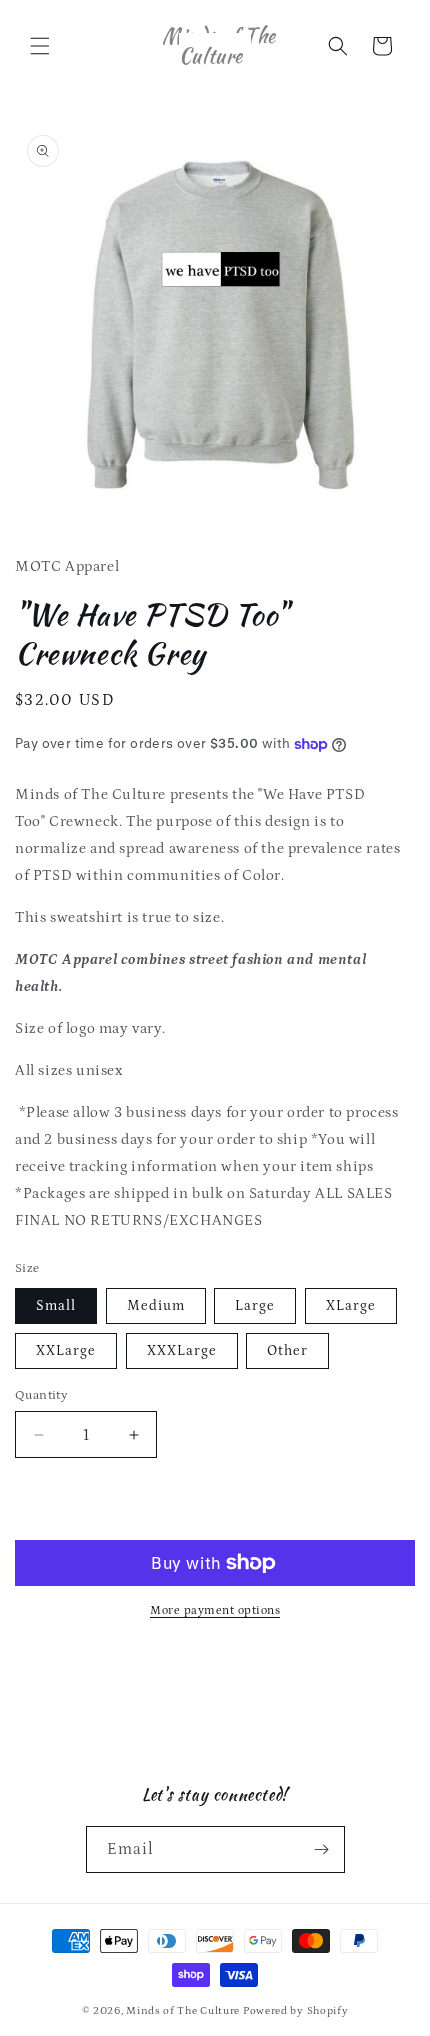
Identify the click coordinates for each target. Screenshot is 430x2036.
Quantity (41, 1395)
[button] (40, 46)
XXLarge (66, 1351)
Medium (156, 1306)
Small (56, 1306)
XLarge (351, 1306)
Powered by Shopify (296, 2011)
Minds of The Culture (183, 2011)
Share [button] (54, 1667)
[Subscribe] (322, 1849)
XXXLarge (182, 1351)
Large (255, 1306)
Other (287, 1351)
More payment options (215, 1610)
